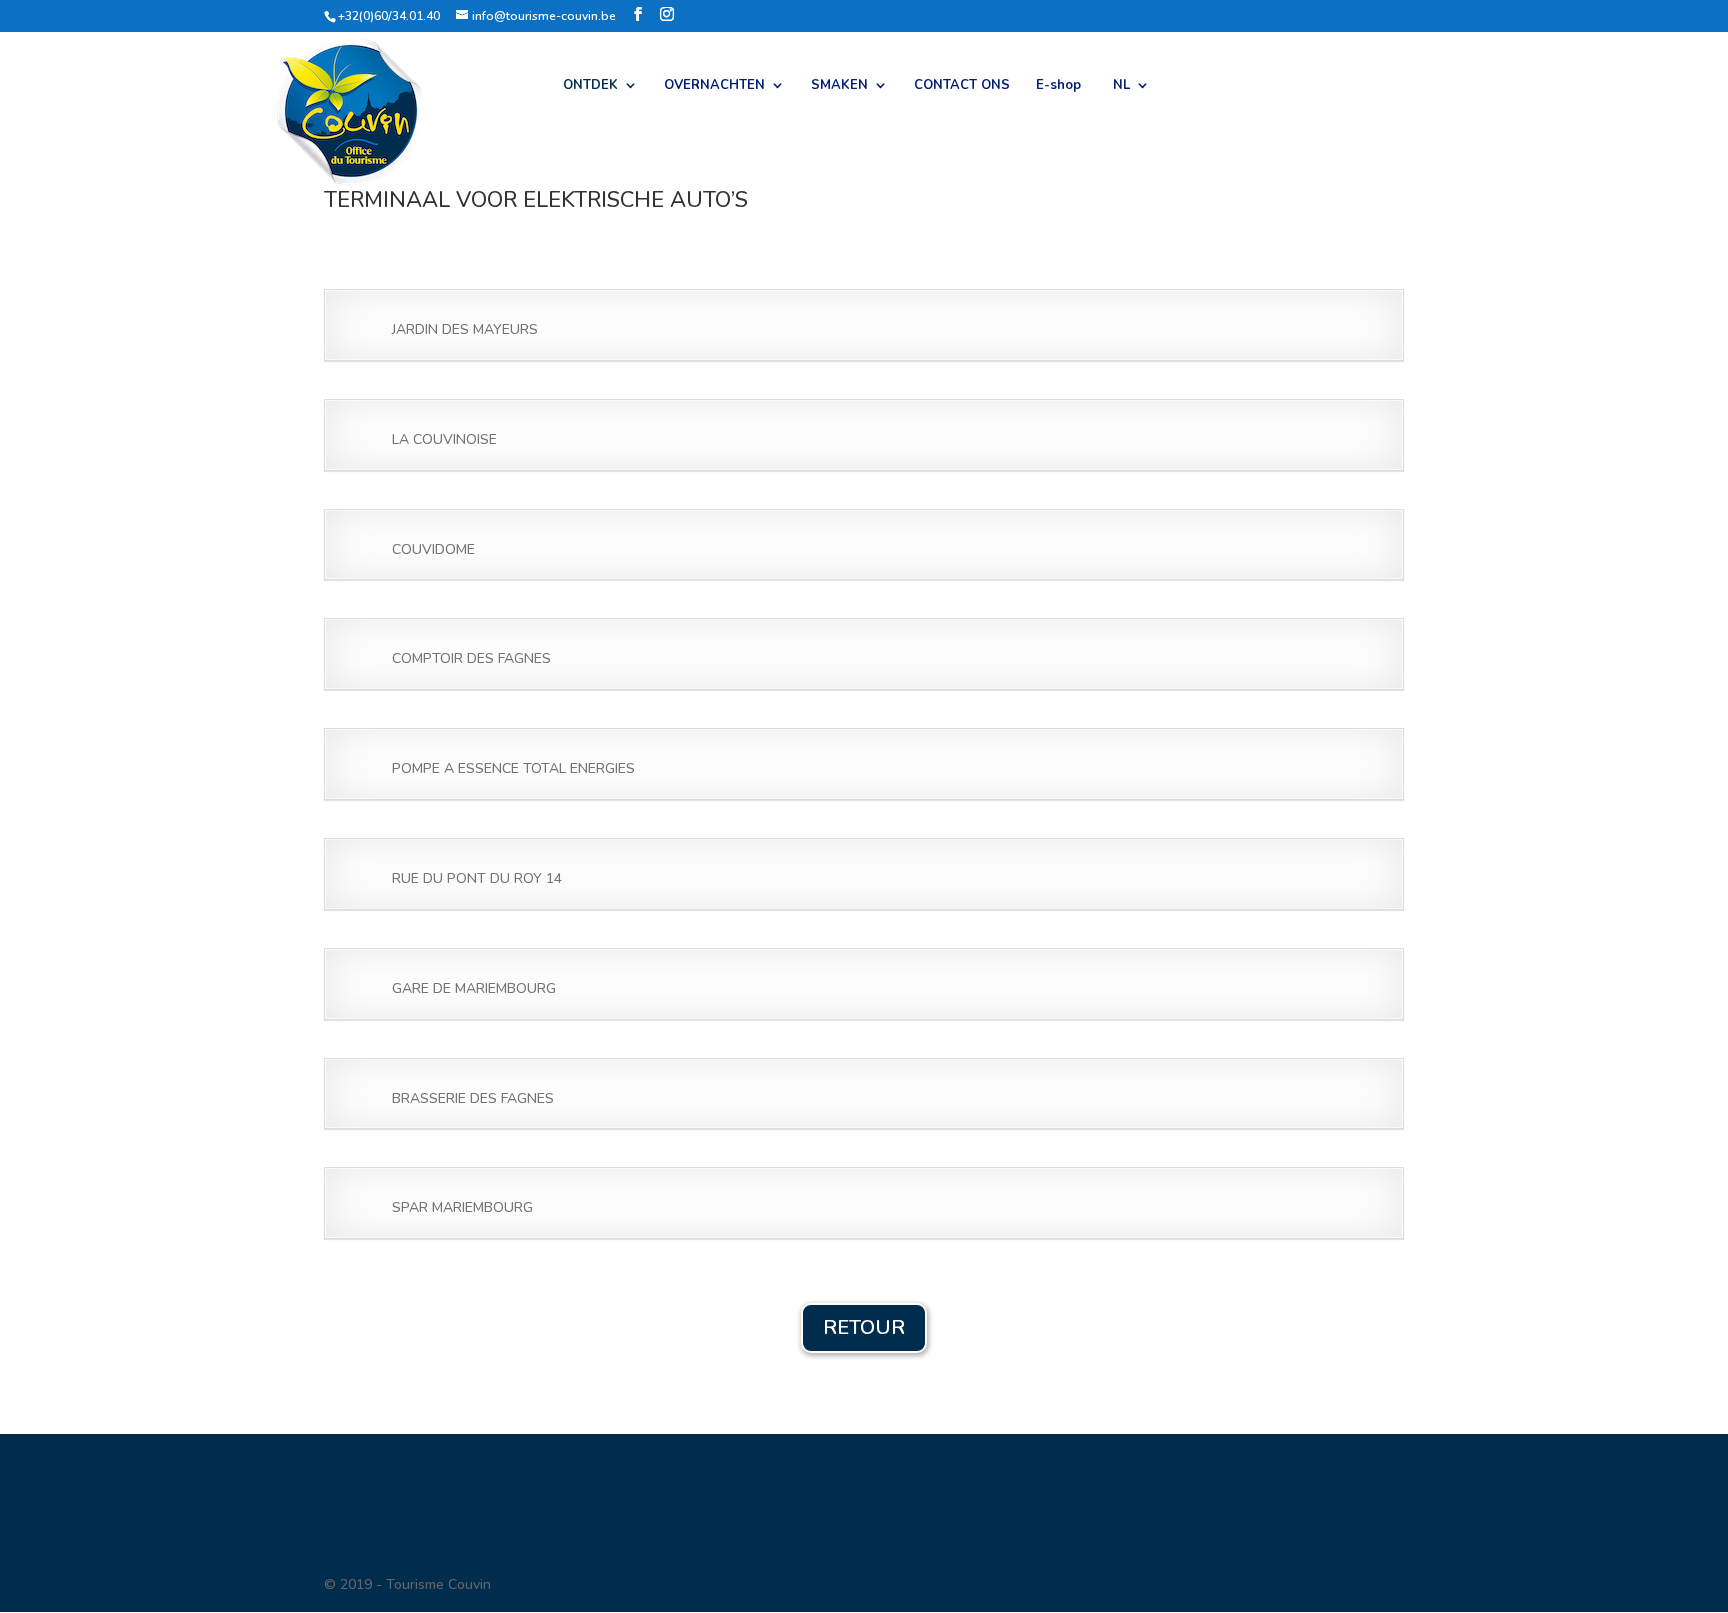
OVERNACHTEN (714, 86)
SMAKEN (839, 86)
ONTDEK (590, 86)
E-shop (1058, 86)
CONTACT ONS (962, 86)
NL (1121, 86)
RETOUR (864, 1327)
